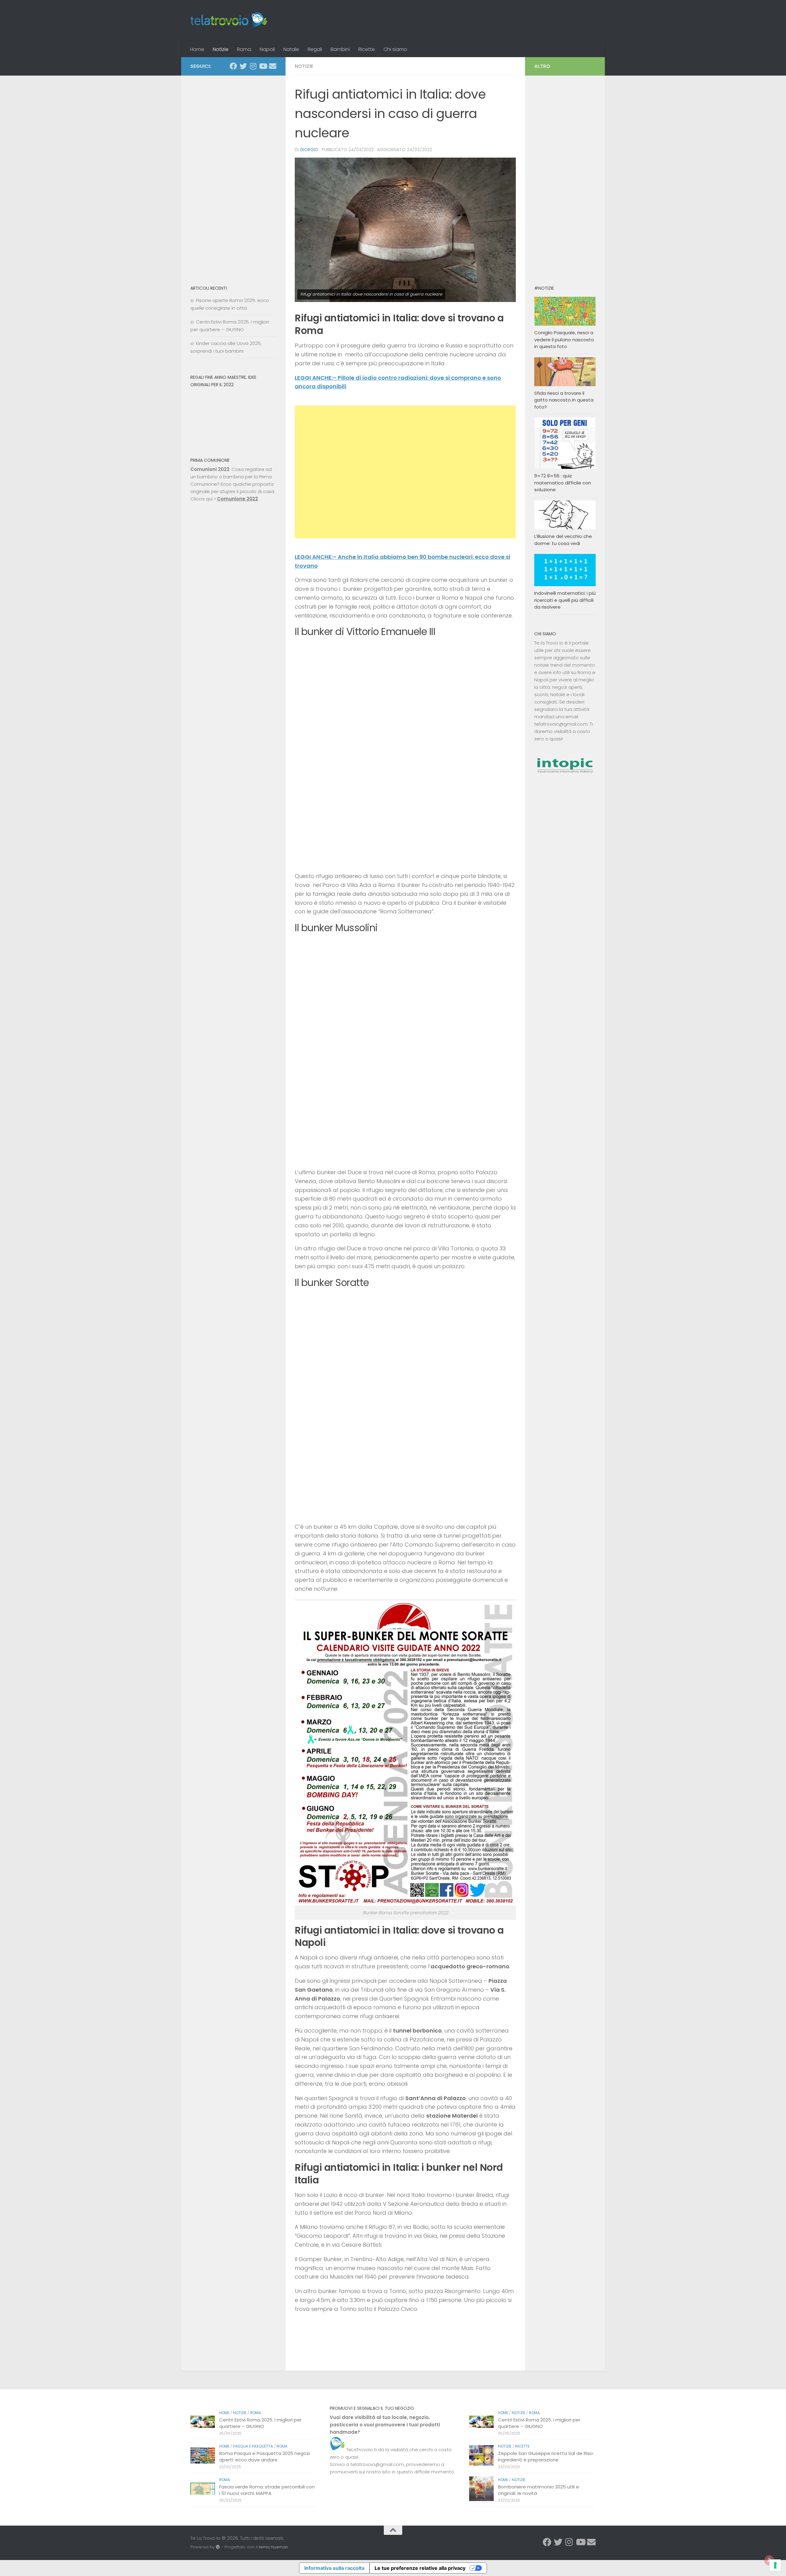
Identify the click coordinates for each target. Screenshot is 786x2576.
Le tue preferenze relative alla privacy (420, 2568)
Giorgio (309, 150)
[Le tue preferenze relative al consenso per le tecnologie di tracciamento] (775, 2565)
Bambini (340, 49)
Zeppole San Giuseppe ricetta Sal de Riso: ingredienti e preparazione (546, 2456)
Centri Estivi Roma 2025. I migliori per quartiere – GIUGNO (260, 2423)
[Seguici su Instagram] (253, 66)
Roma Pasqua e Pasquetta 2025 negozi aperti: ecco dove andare (265, 2456)
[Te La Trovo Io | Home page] (229, 21)
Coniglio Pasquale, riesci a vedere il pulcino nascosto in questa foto (564, 339)
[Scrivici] (273, 66)
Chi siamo (395, 49)
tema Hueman (273, 2547)
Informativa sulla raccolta (334, 2568)
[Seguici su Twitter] (243, 66)
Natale (291, 49)
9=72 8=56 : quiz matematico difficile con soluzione (563, 483)
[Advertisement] (405, 472)
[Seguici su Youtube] (263, 66)
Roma (244, 49)
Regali (315, 49)
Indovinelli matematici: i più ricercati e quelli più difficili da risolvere (565, 600)
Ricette (367, 49)
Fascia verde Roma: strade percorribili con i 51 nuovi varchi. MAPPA (267, 2490)
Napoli (267, 49)
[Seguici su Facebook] (233, 66)
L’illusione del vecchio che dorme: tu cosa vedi (563, 540)
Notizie (221, 49)
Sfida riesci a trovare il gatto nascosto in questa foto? (564, 400)
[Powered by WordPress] (218, 2547)
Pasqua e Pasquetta (253, 2446)
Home (197, 49)
